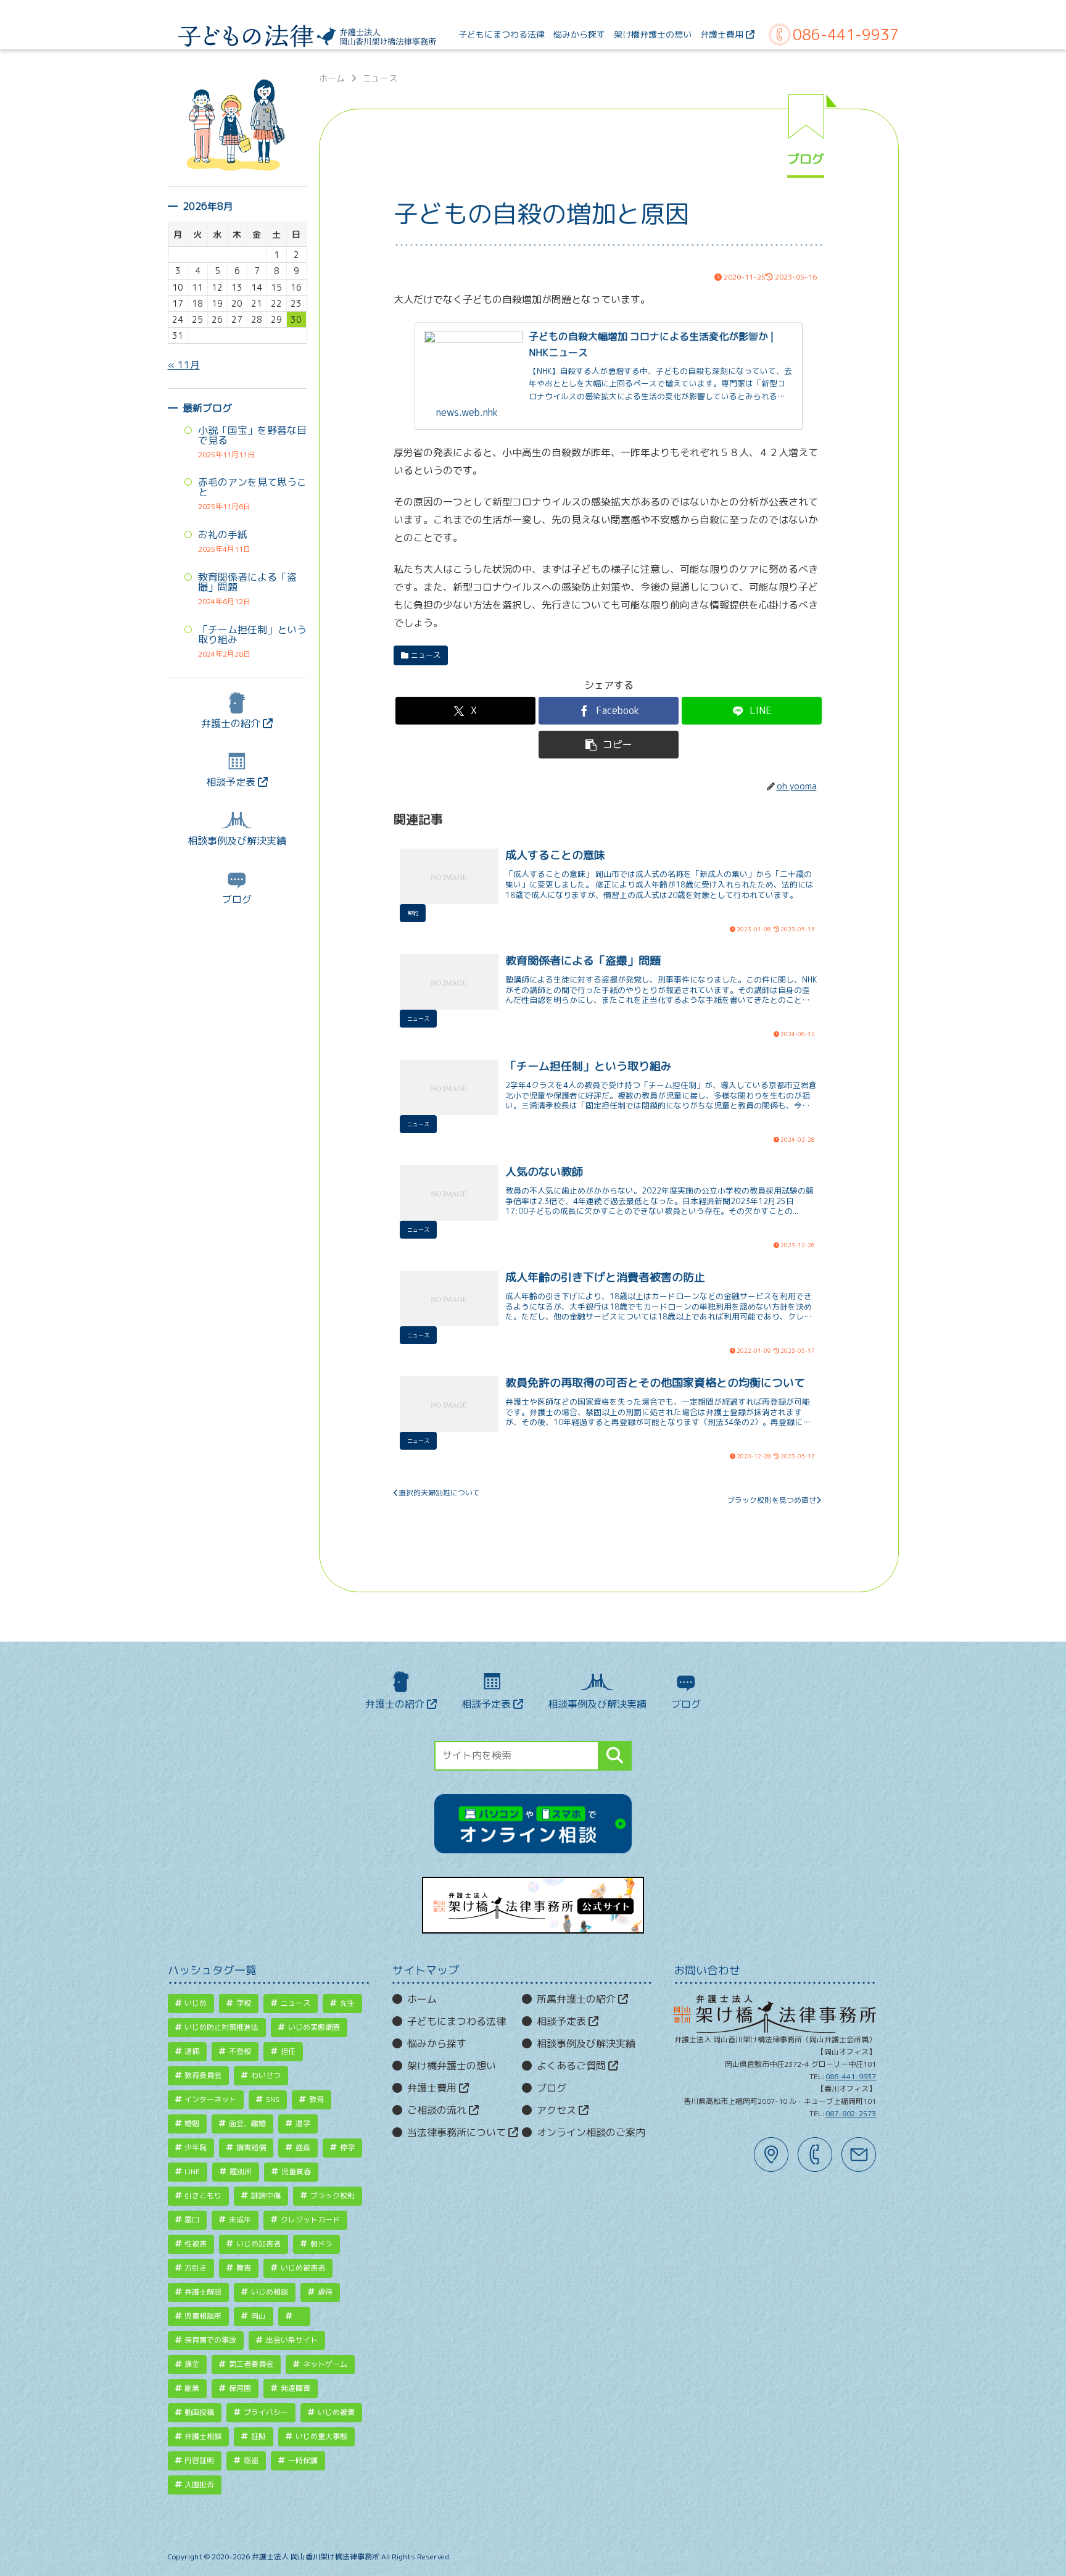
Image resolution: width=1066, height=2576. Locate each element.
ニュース (426, 655)
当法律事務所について (458, 2132)
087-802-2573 (851, 2113)
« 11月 (184, 365)
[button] (609, 745)
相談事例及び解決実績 (237, 841)
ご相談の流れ (438, 2110)
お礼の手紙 (223, 534)
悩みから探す (437, 2043)
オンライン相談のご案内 (591, 2132)
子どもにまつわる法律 (457, 2021)
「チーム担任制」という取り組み (252, 634)
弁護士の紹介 (232, 723)
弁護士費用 (433, 2088)
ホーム (422, 1999)
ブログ (237, 899)
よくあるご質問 (572, 2066)
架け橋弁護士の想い (452, 2066)
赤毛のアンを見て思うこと (252, 487)
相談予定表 (232, 782)
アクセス (558, 2110)
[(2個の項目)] (294, 2316)
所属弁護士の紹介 (577, 1999)
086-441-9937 (846, 35)
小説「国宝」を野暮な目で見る (252, 435)
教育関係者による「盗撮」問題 (247, 582)
